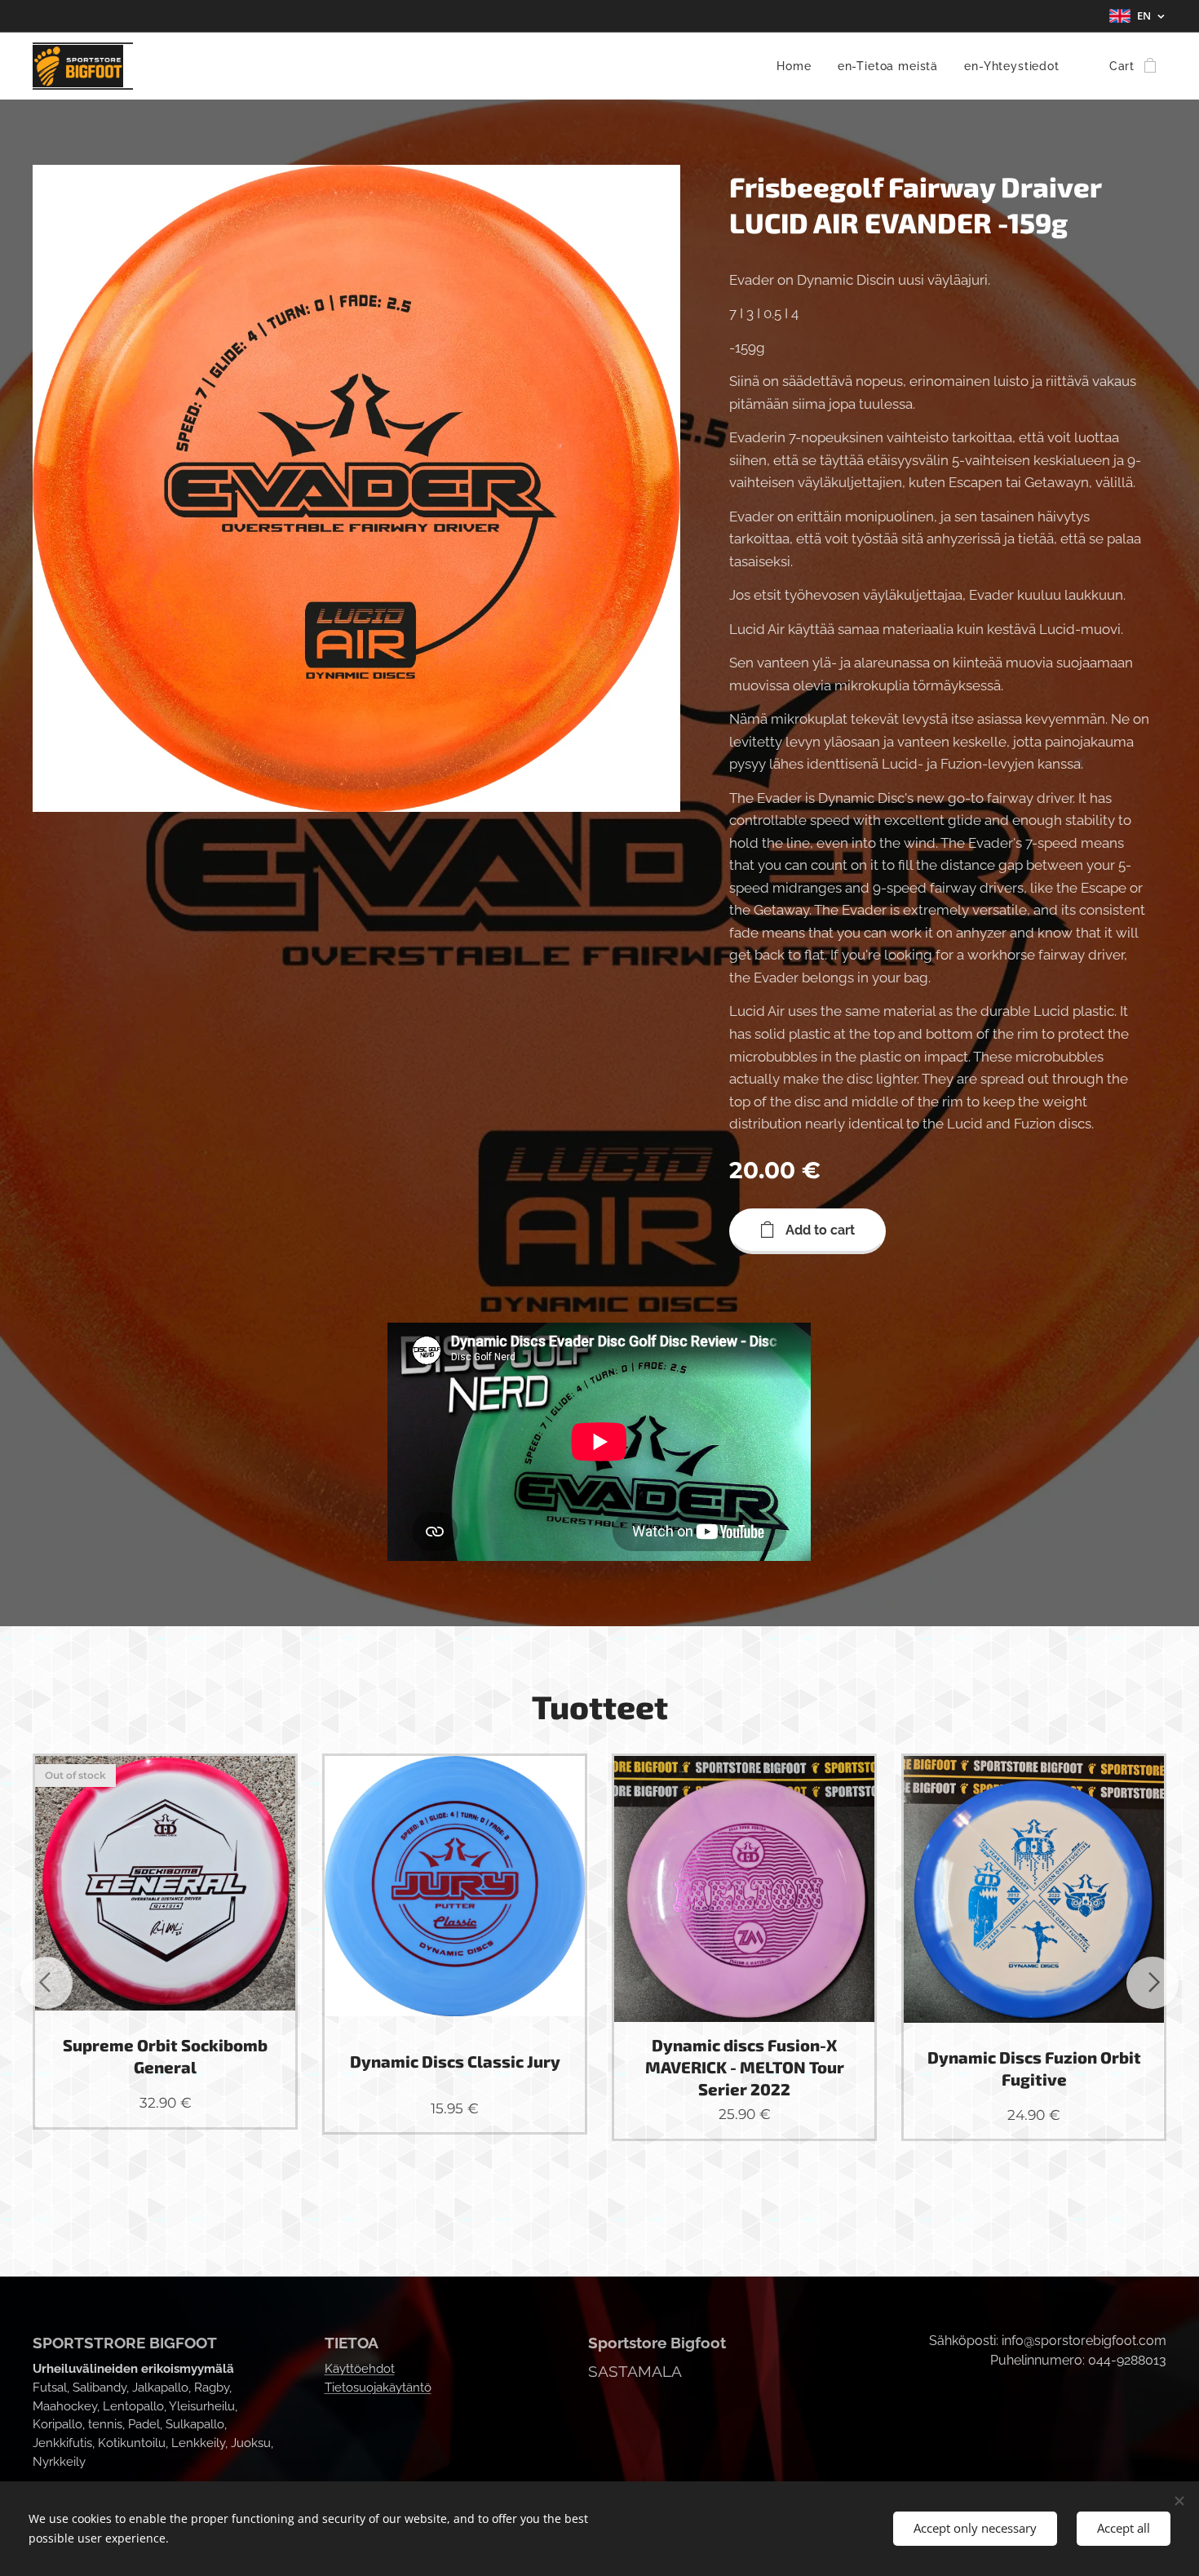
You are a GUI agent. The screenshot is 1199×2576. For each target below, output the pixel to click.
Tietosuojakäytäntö (378, 2388)
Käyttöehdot (360, 2369)
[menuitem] (798, 66)
